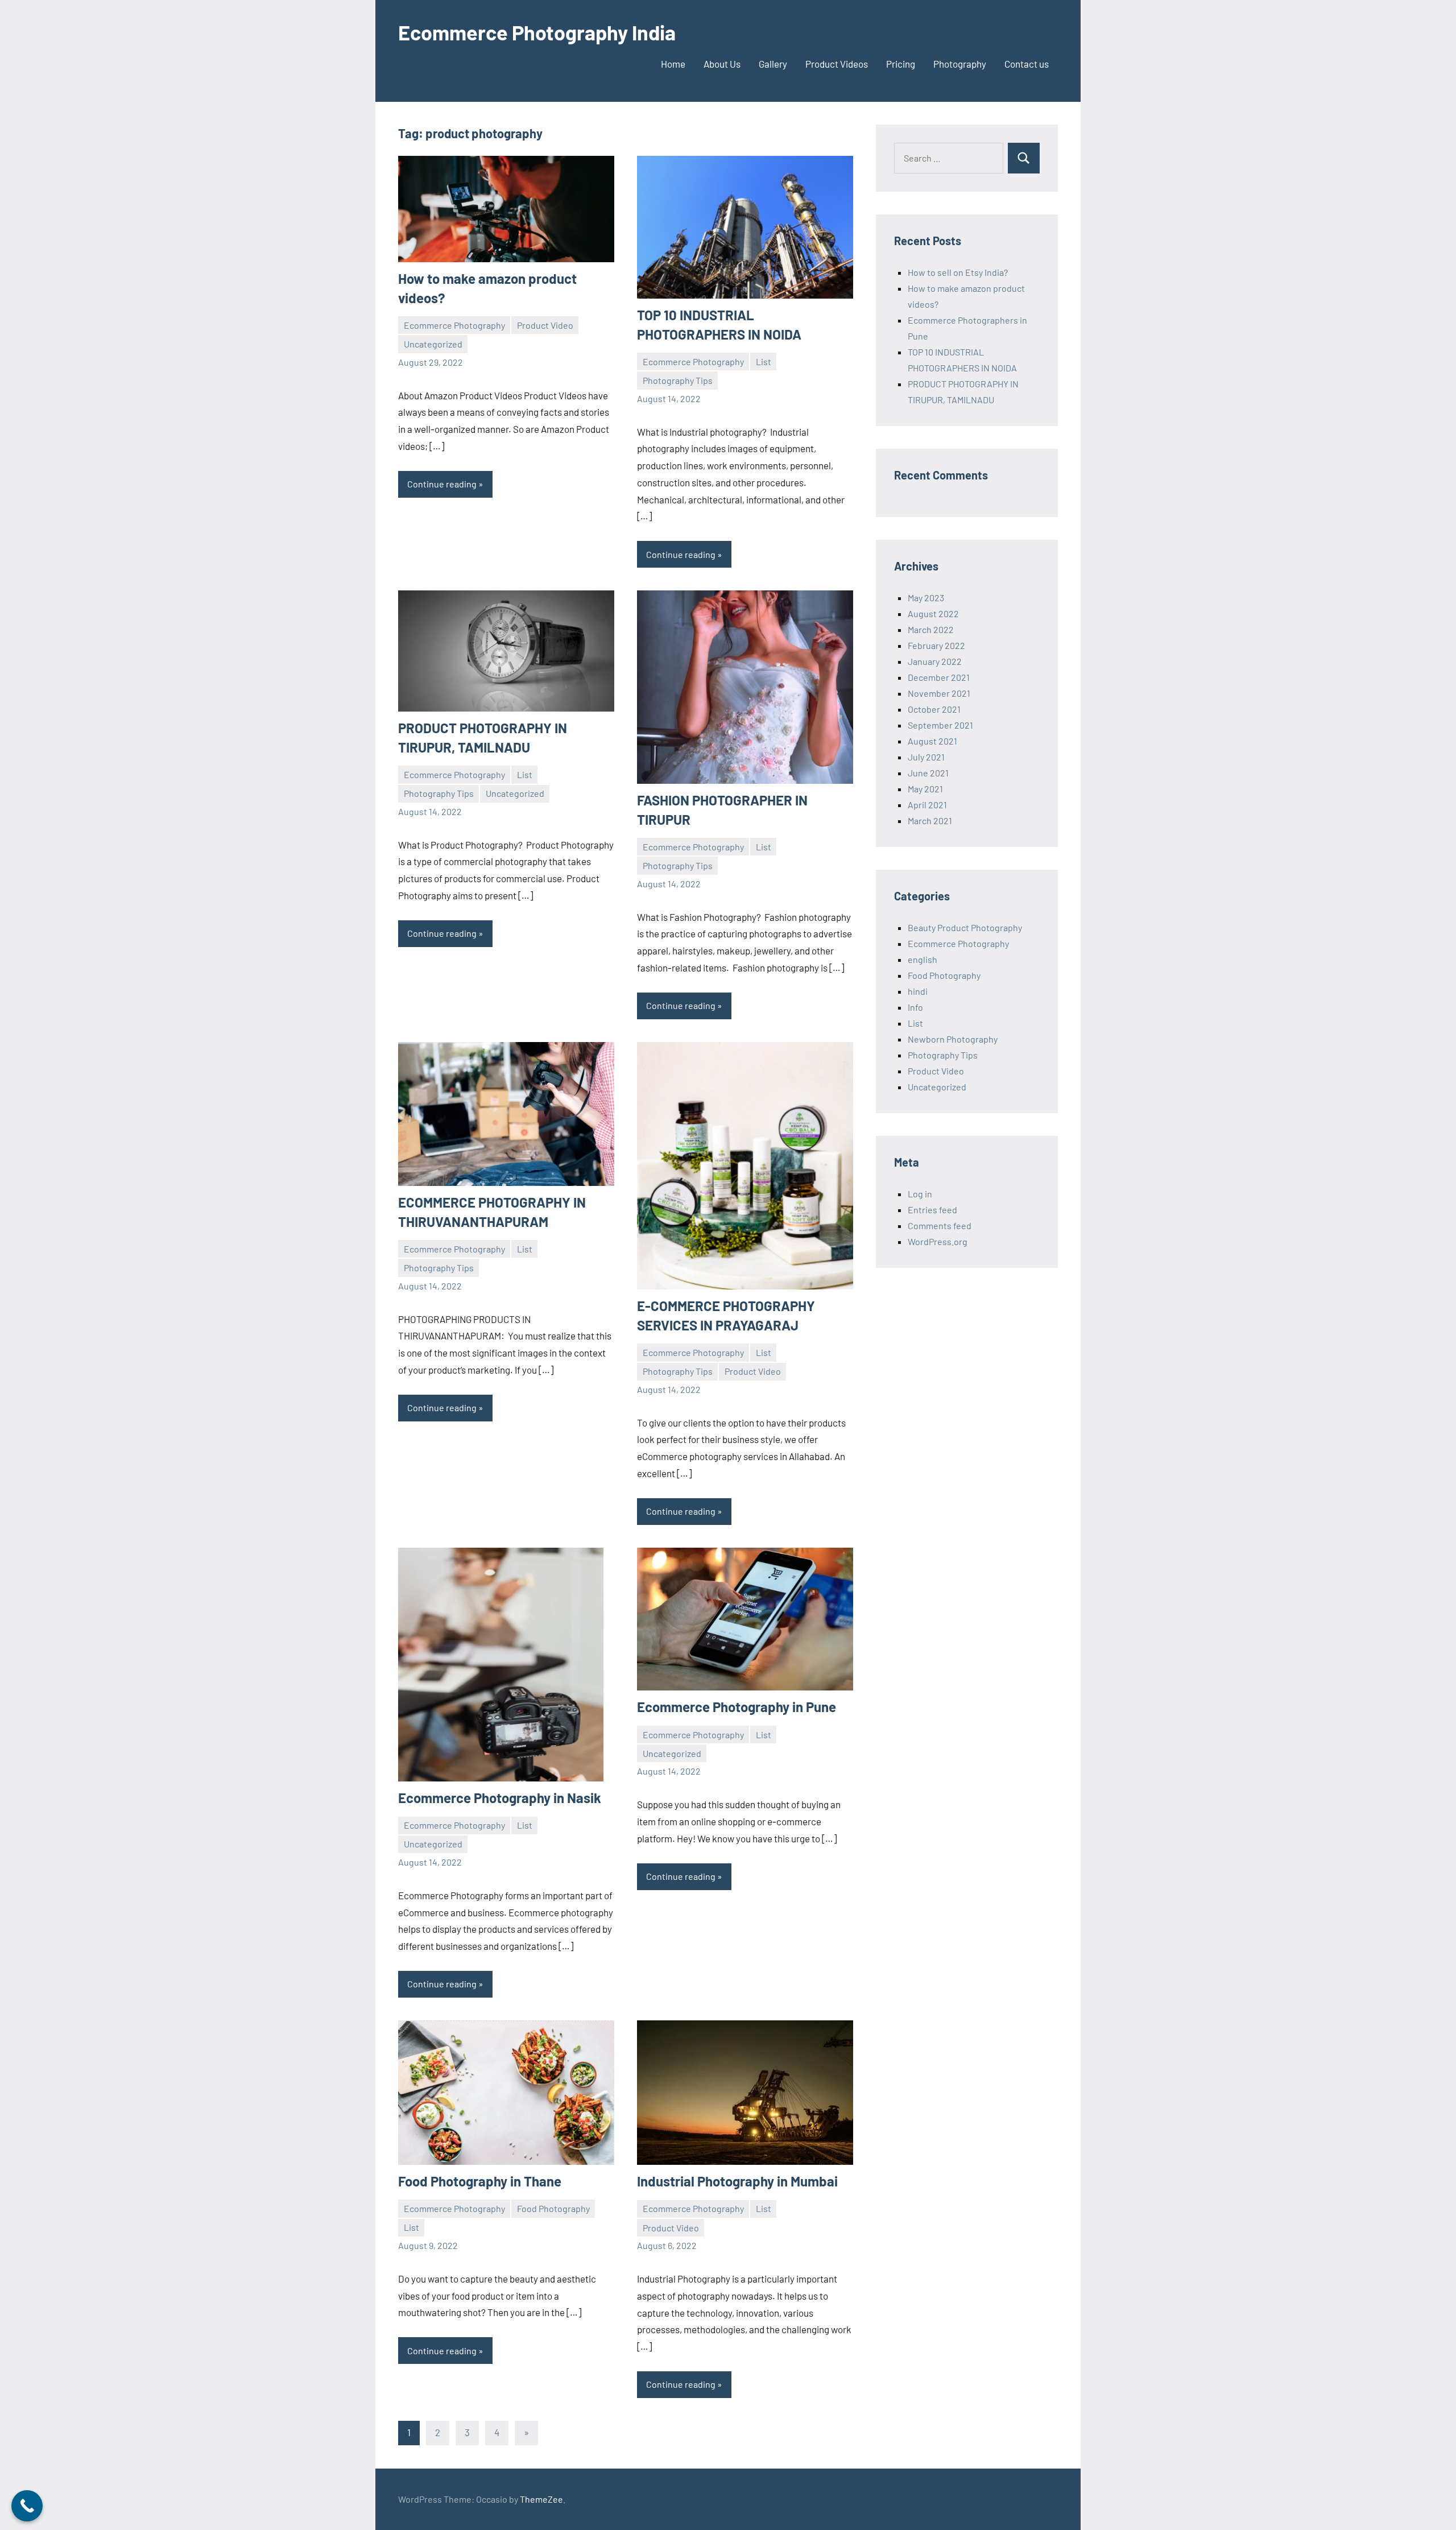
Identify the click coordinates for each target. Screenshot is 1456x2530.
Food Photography (553, 2208)
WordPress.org (938, 1241)
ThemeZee (541, 2499)
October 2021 (934, 709)
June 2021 (928, 773)
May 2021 (925, 789)
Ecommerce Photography (454, 325)
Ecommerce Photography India (537, 32)
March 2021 (930, 820)
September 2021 (940, 725)
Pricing (901, 64)
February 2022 (936, 645)
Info (915, 1007)
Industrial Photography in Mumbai (737, 2181)
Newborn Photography (953, 1039)
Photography (960, 64)
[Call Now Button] (27, 2506)
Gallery (773, 64)
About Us (722, 64)
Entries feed (932, 1210)
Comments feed (940, 1225)
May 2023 (926, 598)
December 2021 (939, 677)
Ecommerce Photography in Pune (738, 1707)
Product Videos (837, 64)
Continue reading (442, 484)
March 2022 (931, 629)
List (764, 361)
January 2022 (935, 661)
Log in (920, 1194)
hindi (918, 991)
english (923, 959)
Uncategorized (433, 344)
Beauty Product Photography (965, 927)
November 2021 (939, 693)
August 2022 (933, 613)
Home (673, 64)
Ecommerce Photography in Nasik (500, 1798)
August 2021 (932, 741)
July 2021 (926, 757)
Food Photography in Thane (480, 2181)
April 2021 (927, 805)
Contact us (1027, 64)
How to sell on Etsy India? (958, 272)
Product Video (545, 325)
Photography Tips (678, 380)
